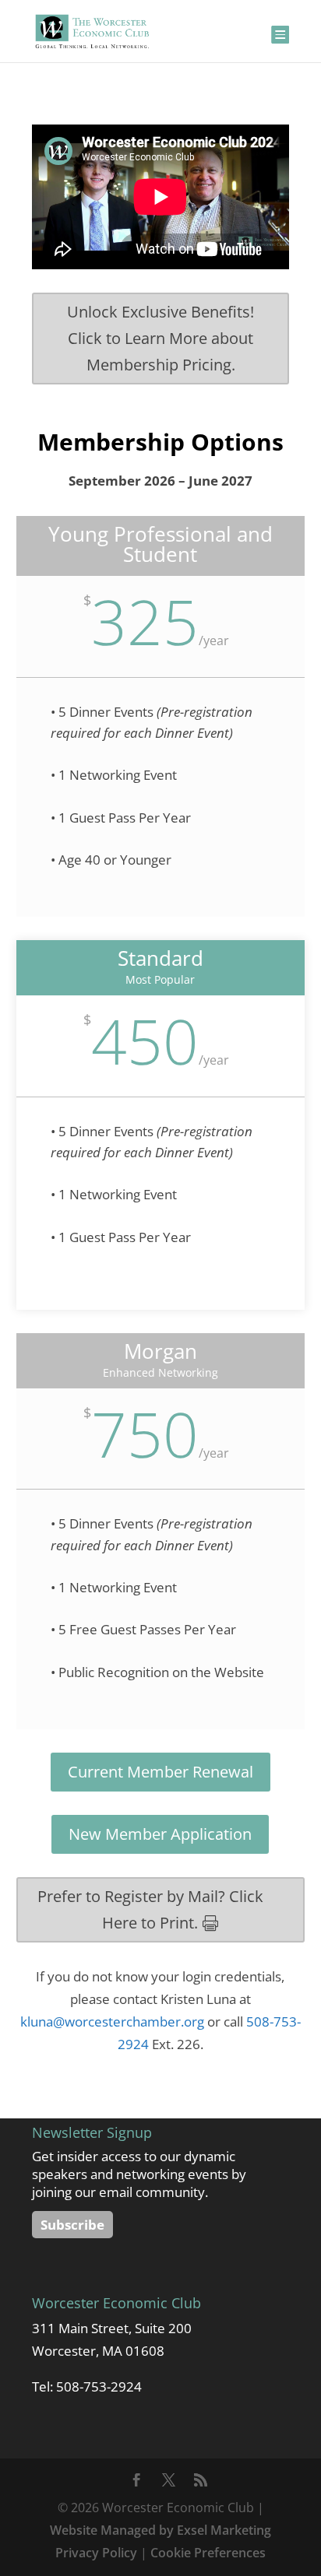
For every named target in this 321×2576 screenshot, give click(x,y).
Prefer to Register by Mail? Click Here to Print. (150, 1909)
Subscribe (72, 2225)
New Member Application (160, 1834)
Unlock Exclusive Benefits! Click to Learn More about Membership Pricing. (160, 338)
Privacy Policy (96, 2553)
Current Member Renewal (160, 1772)
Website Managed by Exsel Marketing (160, 2530)
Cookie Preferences (208, 2553)
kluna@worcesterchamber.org (112, 2021)
